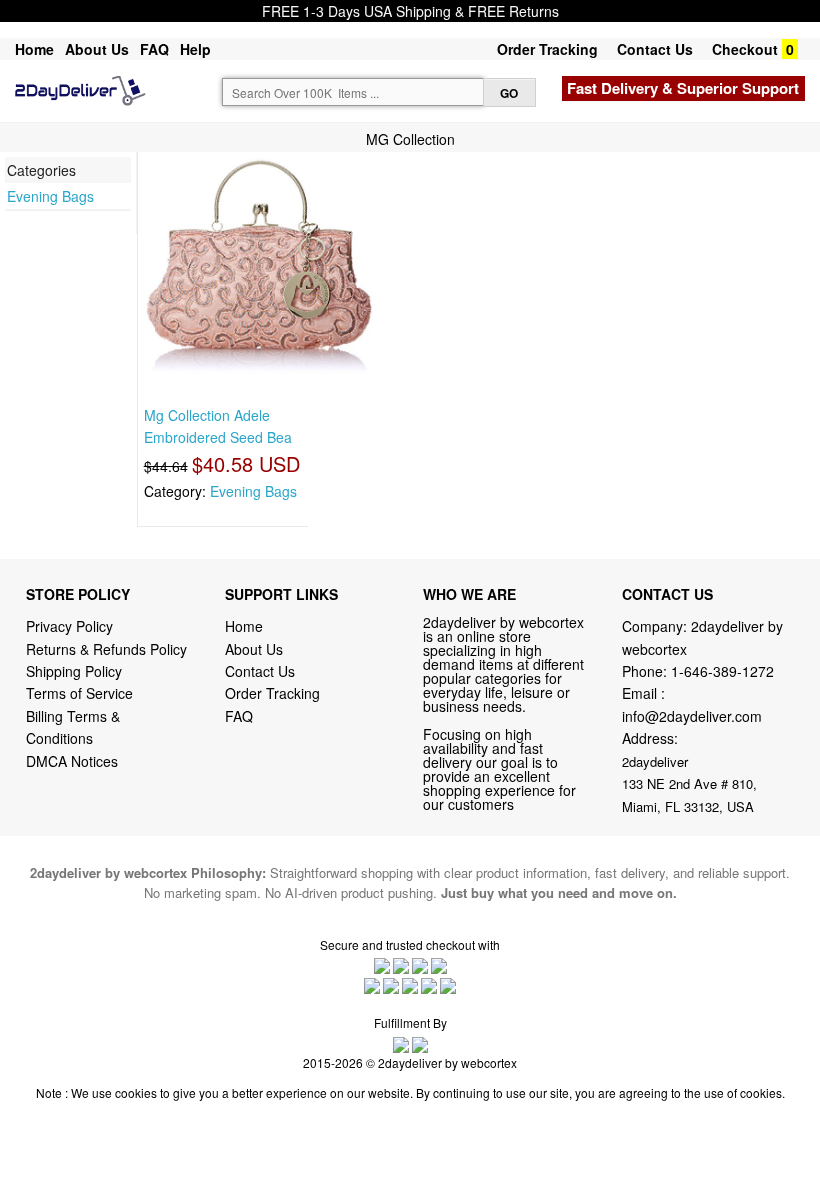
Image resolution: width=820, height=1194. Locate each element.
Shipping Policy (76, 671)
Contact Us (655, 49)
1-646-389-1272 (722, 671)
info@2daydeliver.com (692, 716)
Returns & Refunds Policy (106, 649)
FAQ (154, 49)
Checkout (745, 49)
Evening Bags (50, 196)
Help (195, 49)
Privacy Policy (69, 626)
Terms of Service (79, 693)
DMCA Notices (72, 761)
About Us (97, 49)
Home (34, 49)
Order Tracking (547, 49)
